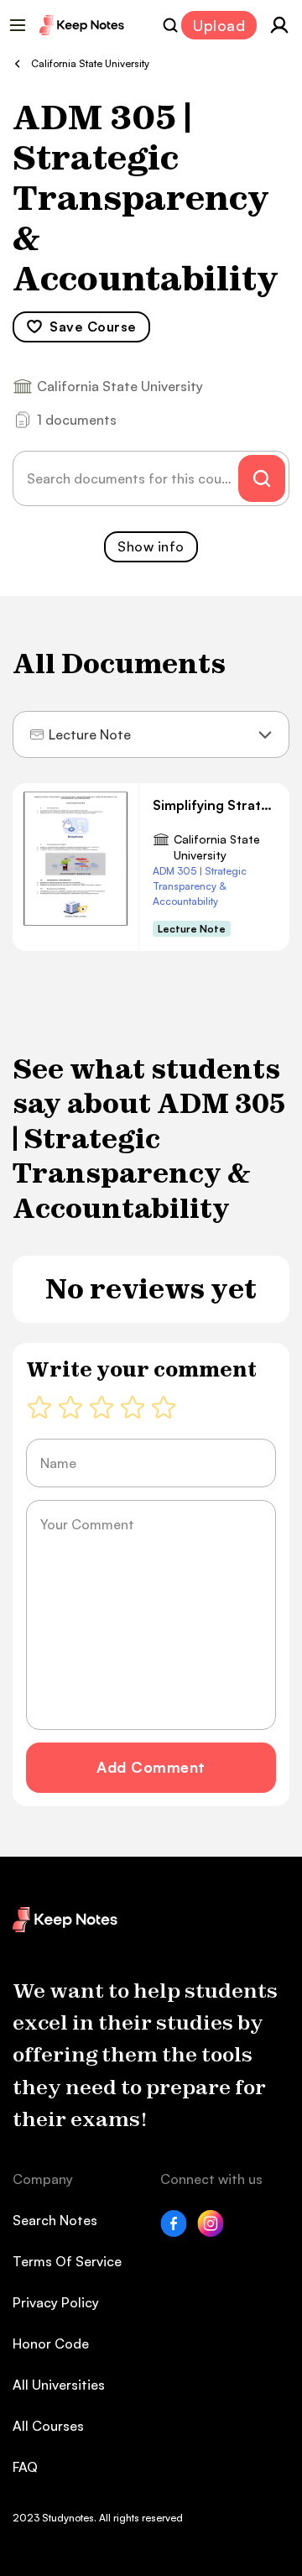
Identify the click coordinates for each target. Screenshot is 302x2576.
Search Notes (55, 2220)
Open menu (18, 25)
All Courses (48, 2426)
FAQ (25, 2467)
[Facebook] (174, 2232)
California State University (217, 847)
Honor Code (51, 2343)
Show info (151, 546)
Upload (219, 25)
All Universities (59, 2385)
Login (279, 25)
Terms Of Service (67, 2261)
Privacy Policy (56, 2302)
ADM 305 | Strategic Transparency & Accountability (200, 886)
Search (170, 25)
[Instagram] (211, 2232)
